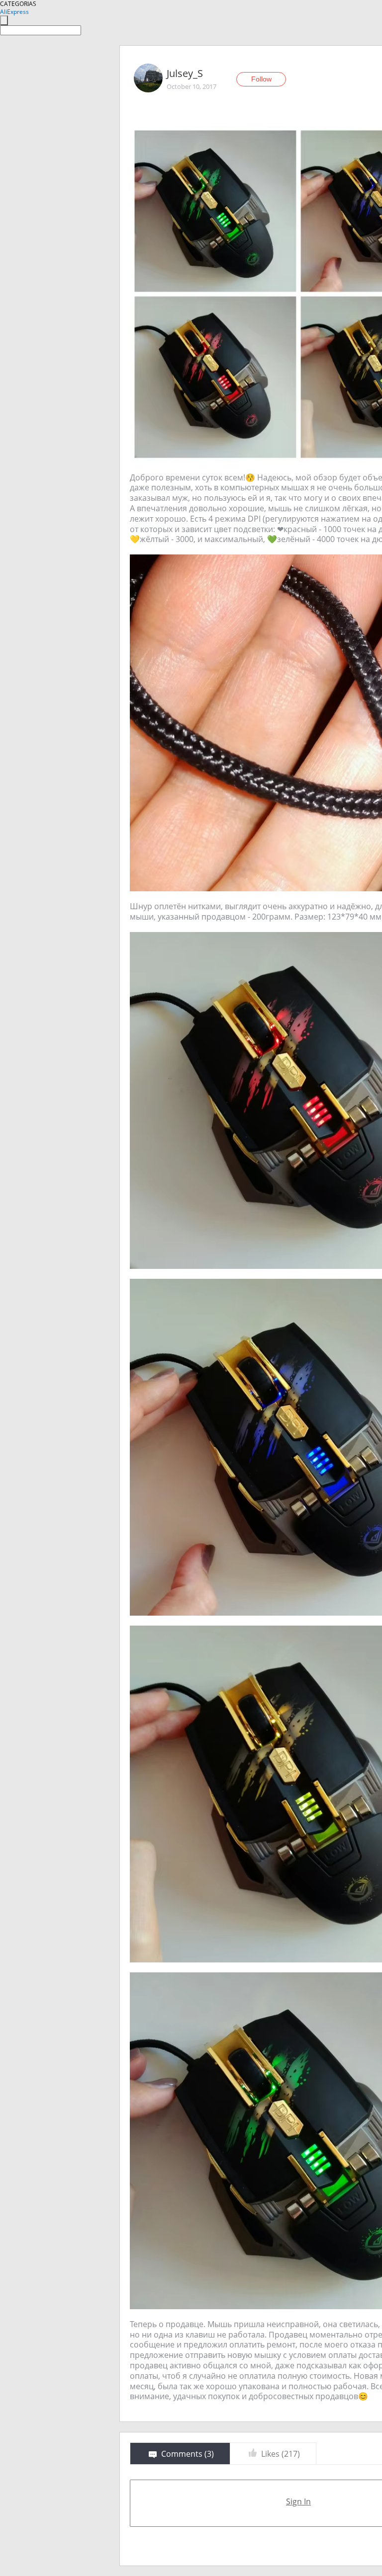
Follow (261, 79)
